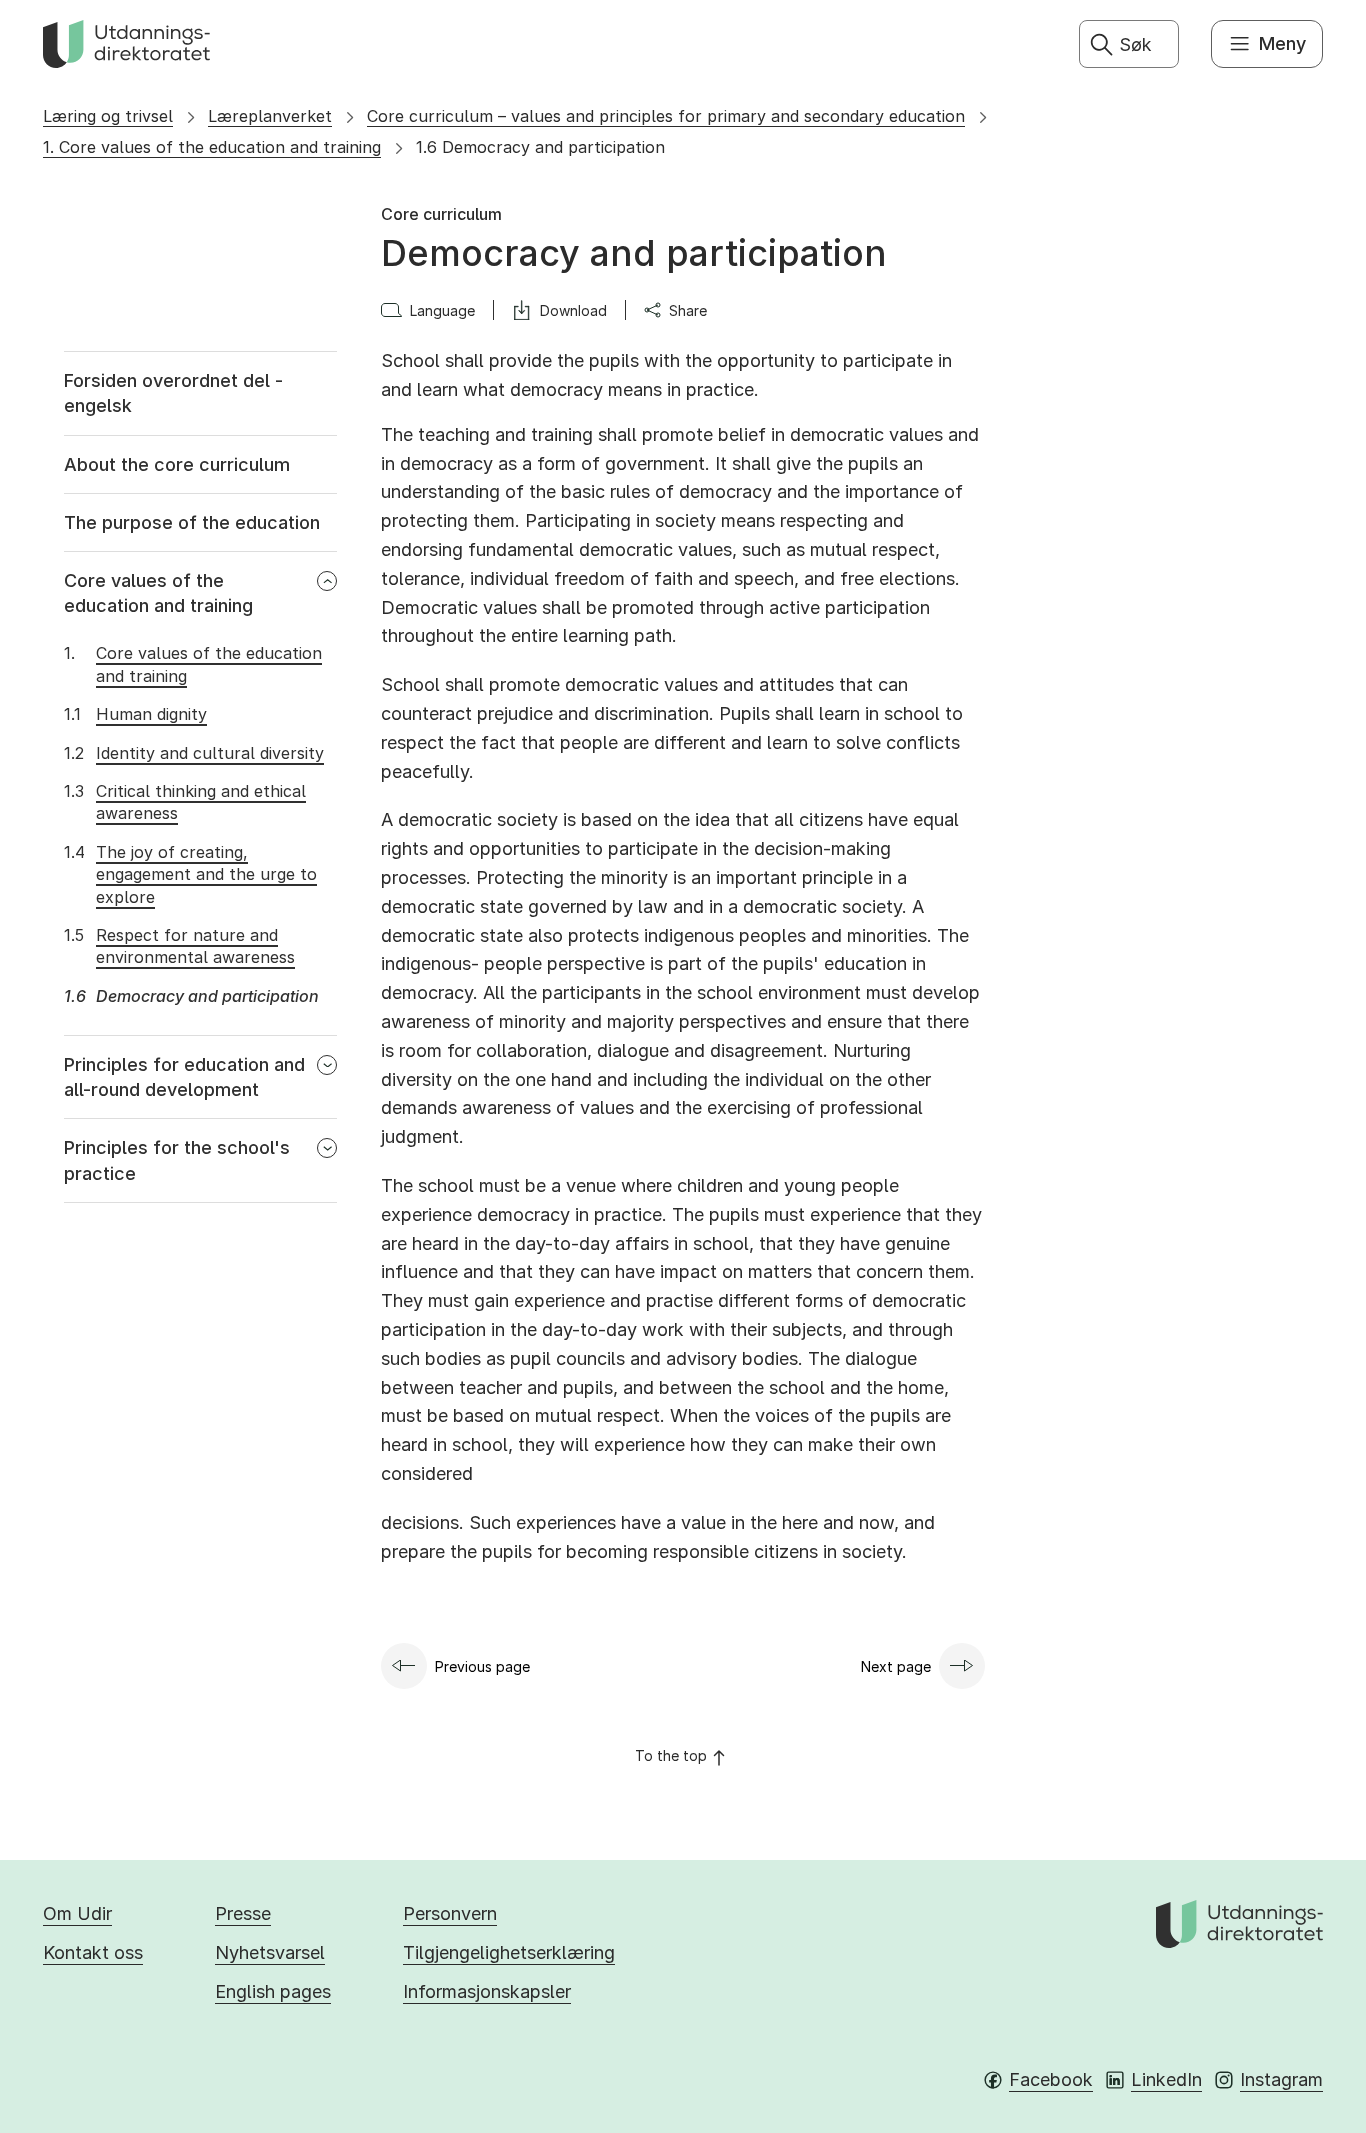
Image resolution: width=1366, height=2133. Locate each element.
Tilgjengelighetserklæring (509, 1952)
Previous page (482, 1666)
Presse (243, 1913)
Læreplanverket (270, 116)
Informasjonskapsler (487, 1991)
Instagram (1281, 2079)
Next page (896, 1666)
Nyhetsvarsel (270, 1952)
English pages (273, 1991)
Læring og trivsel (108, 116)
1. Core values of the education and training (212, 147)
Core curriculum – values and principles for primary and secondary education (666, 116)
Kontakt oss (93, 1952)
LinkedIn (1166, 2079)
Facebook (1051, 2079)
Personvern (450, 1913)
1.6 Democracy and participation (540, 147)
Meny (1282, 43)
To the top (671, 1755)
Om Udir (77, 1913)
